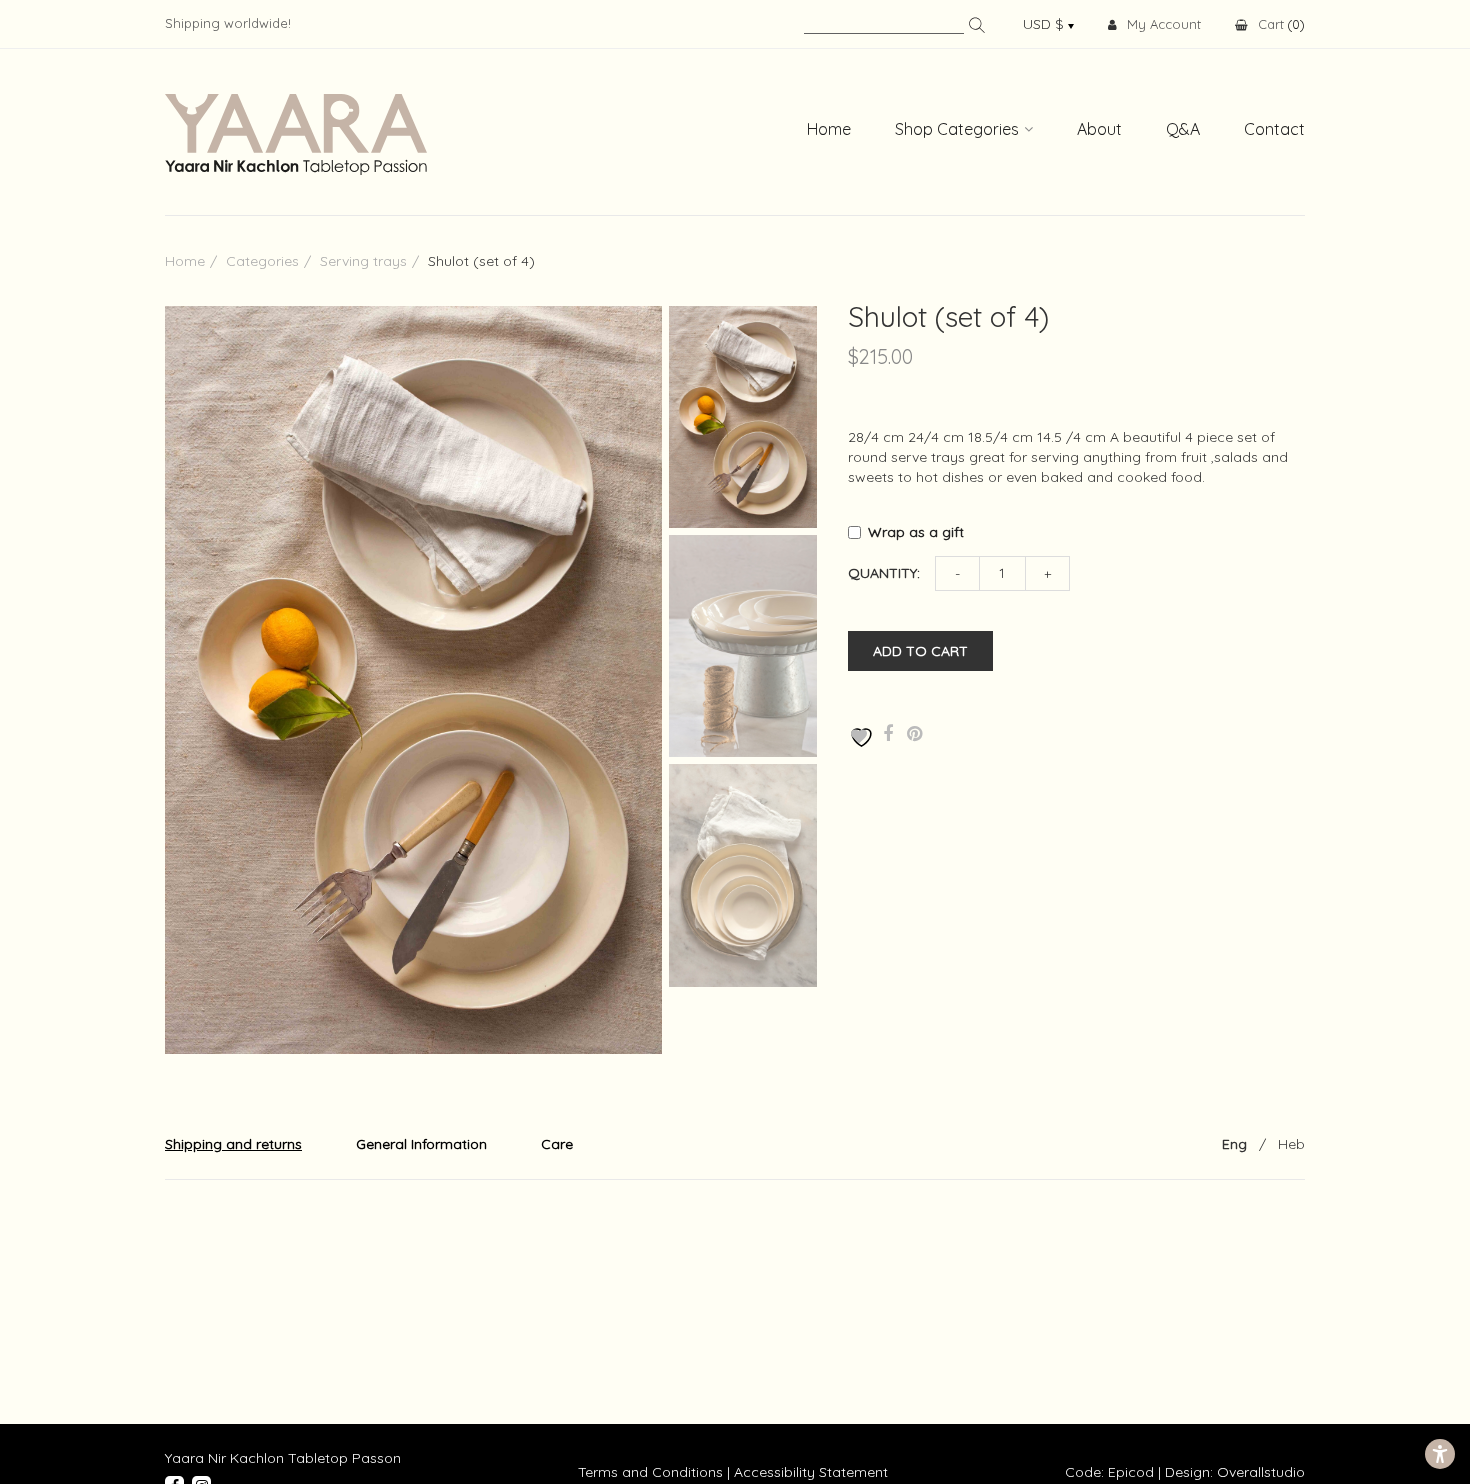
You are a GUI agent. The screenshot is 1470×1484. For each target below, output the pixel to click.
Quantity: (884, 573)
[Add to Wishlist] (859, 737)
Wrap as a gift (918, 532)
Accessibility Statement (811, 1472)
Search (977, 25)
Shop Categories (957, 129)
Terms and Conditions (650, 1472)
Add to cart (920, 651)
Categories (262, 261)
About (1099, 129)
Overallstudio (1261, 1472)
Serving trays (363, 261)
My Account (1164, 24)
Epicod (1131, 1472)
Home (829, 129)
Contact (1274, 129)
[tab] (233, 1144)
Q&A (1183, 129)
